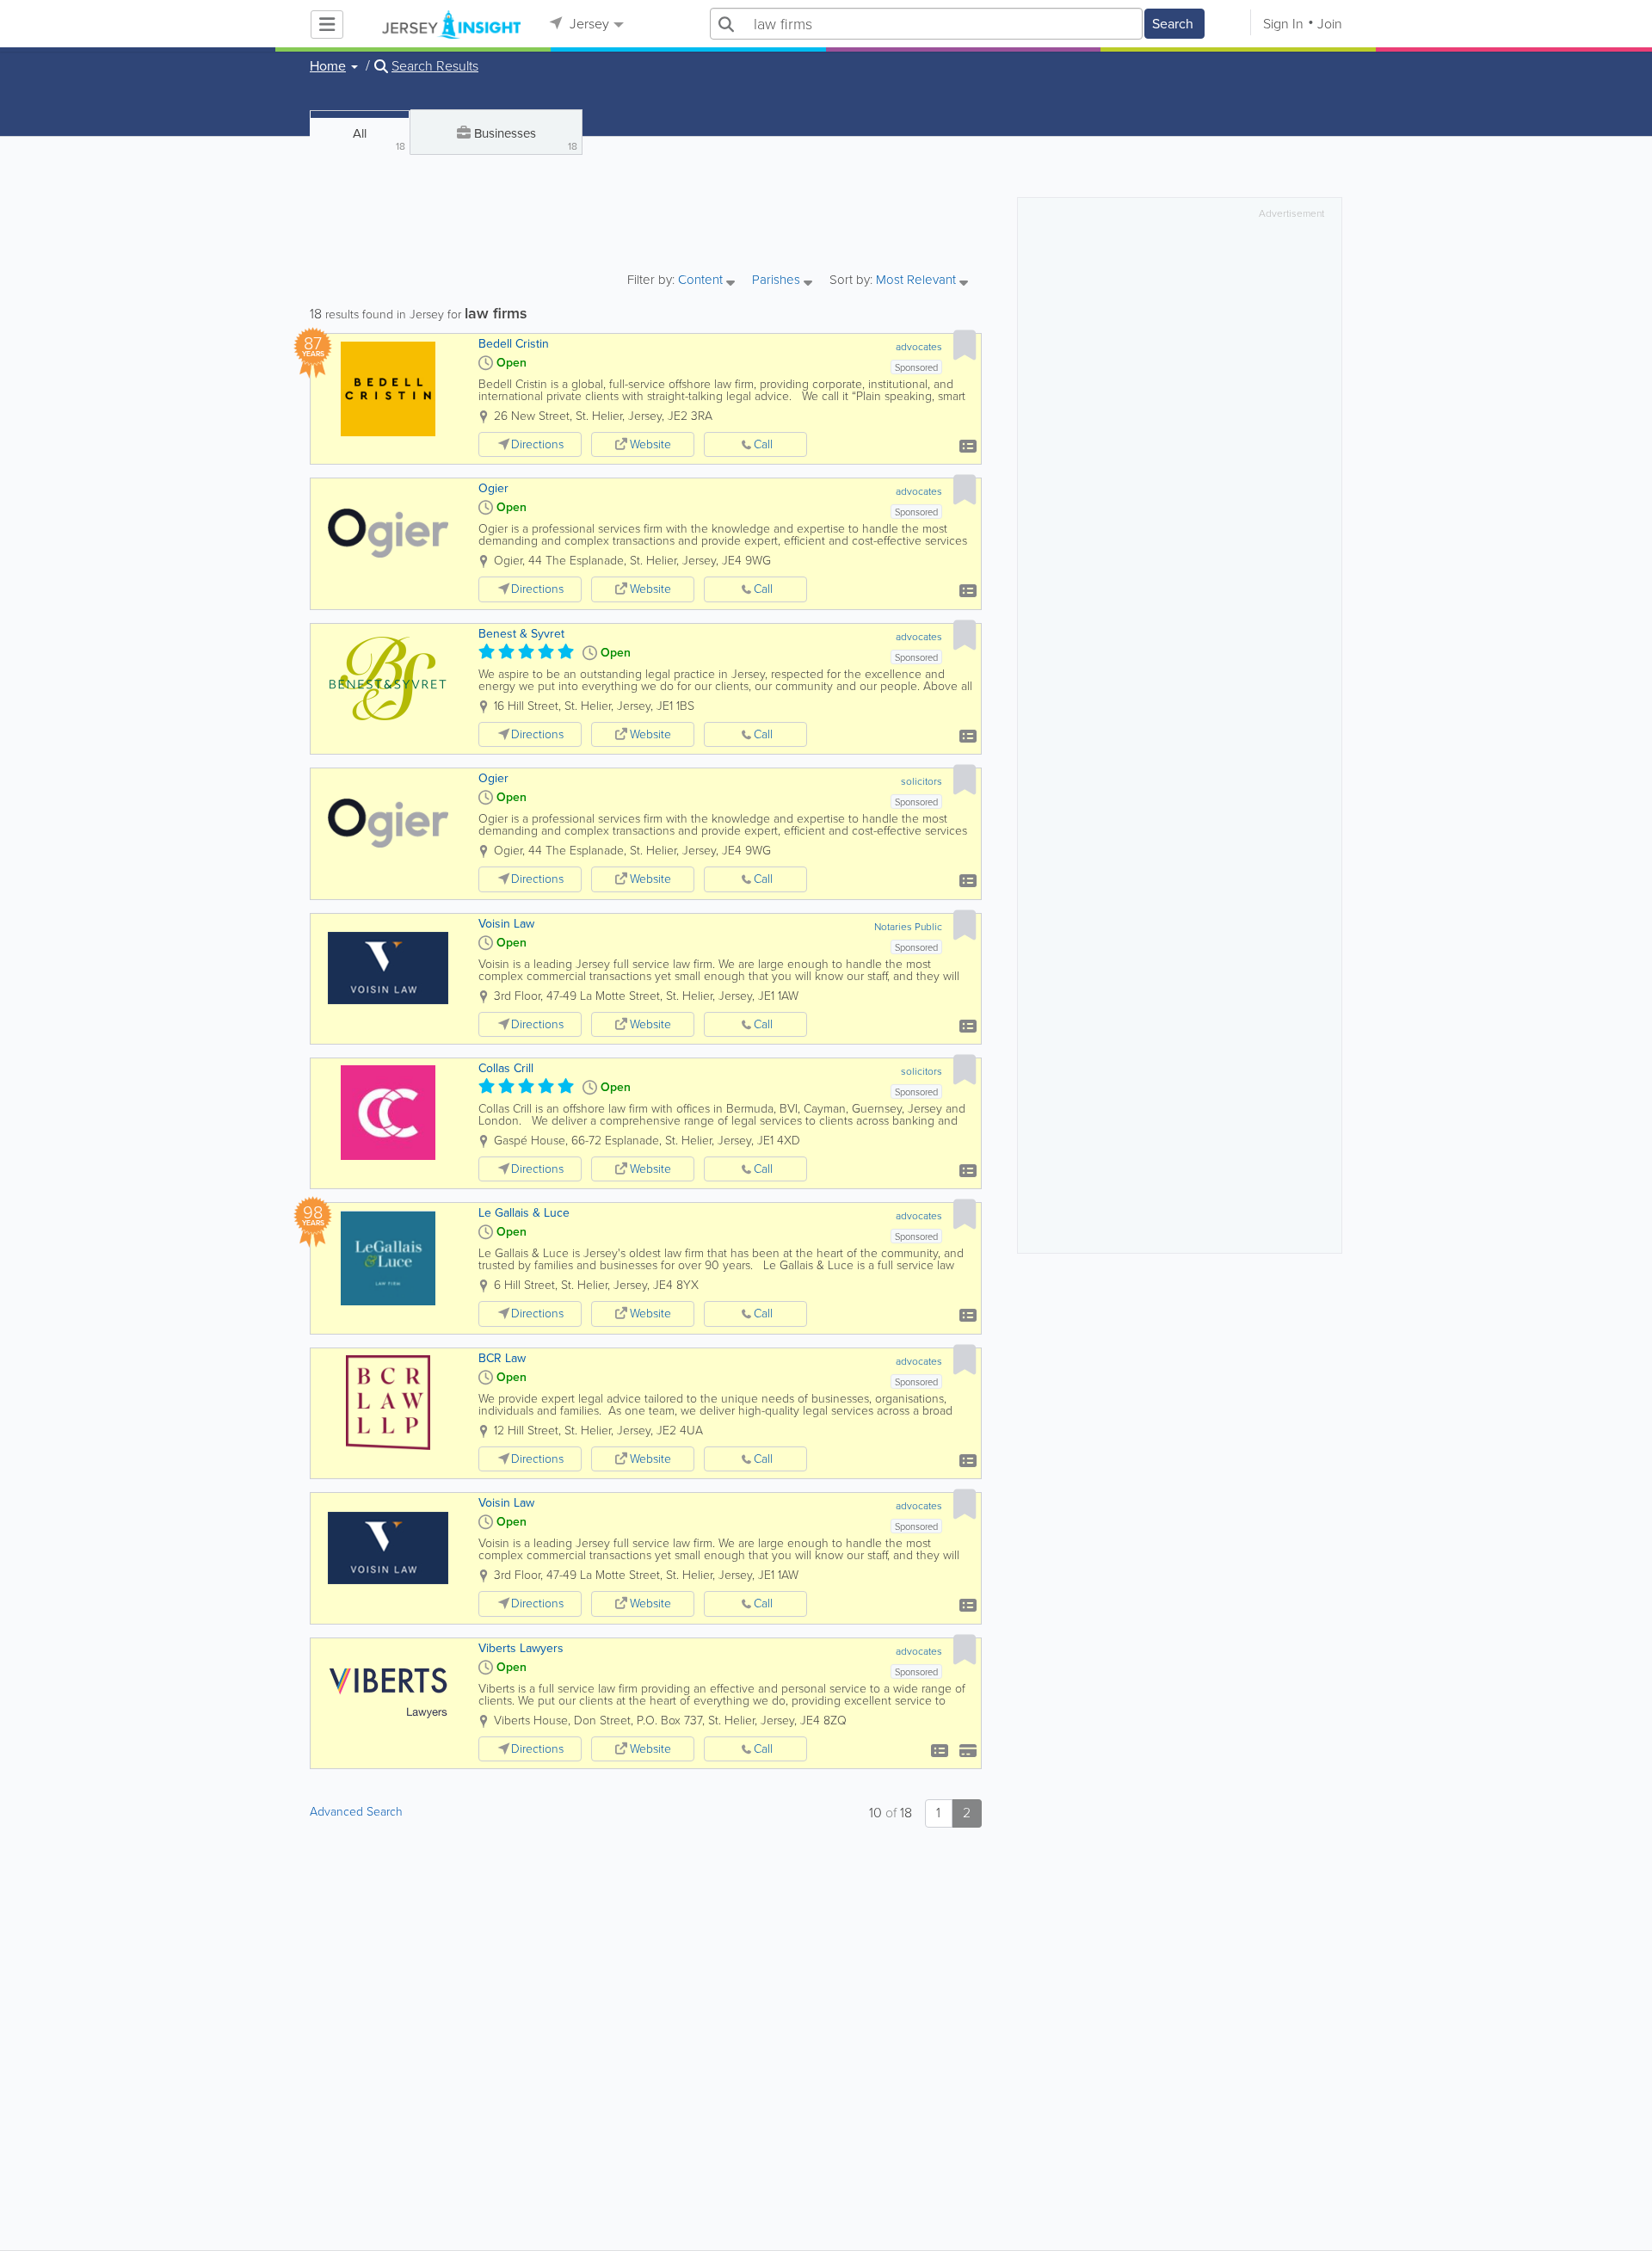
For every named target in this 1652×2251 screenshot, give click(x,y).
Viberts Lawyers (521, 1648)
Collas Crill (506, 1068)
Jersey (588, 24)
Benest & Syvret (521, 634)
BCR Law (502, 1358)
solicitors (922, 781)
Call (763, 444)
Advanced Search (356, 1812)
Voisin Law (506, 924)
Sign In (1283, 24)
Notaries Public (908, 927)
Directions (537, 444)
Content (702, 281)
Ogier (493, 488)
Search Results (435, 66)
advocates (919, 347)
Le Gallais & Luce (524, 1213)
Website (650, 444)
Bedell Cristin (514, 344)
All (379, 139)
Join (1330, 24)
